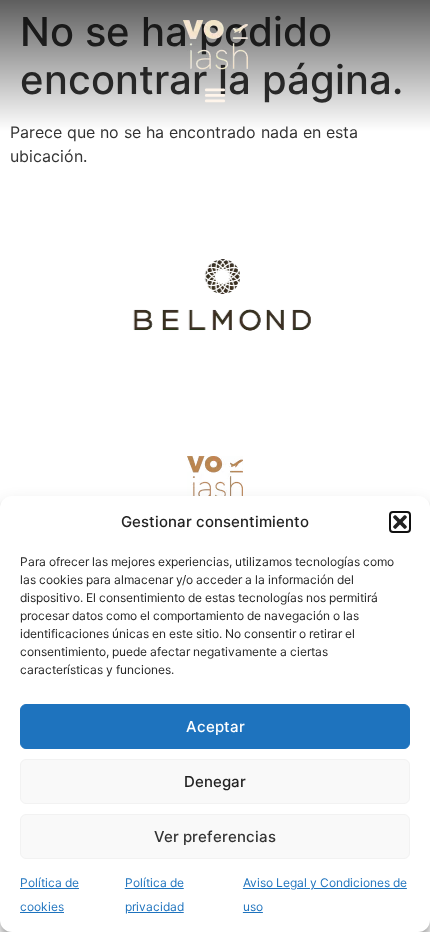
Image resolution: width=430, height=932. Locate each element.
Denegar (215, 781)
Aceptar (215, 726)
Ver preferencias (215, 836)
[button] (400, 522)
